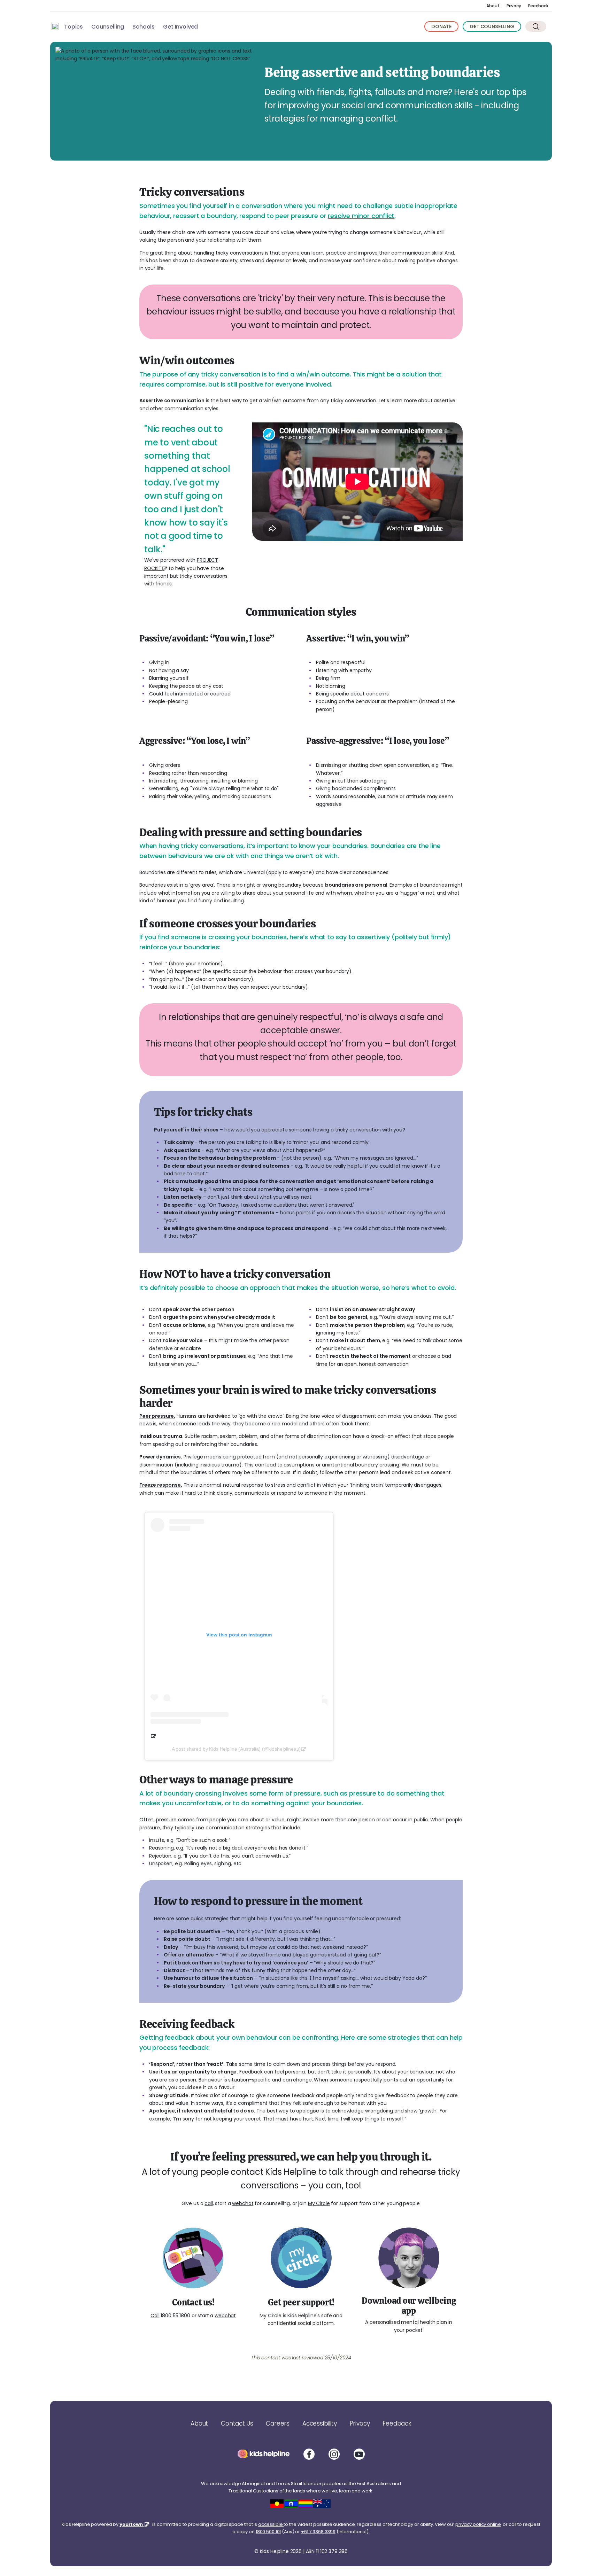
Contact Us (237, 2423)
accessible (271, 2524)
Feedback (538, 6)
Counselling (108, 27)
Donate (441, 26)
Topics (74, 27)
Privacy (514, 6)
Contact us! (193, 2302)
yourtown (132, 2524)
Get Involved (180, 27)
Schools (144, 27)
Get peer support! (301, 2302)
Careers (278, 2423)
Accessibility (320, 2423)
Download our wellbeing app (409, 2306)
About (493, 6)
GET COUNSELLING (492, 26)
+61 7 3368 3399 (318, 2532)
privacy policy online (478, 2524)
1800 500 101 (268, 2532)
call (209, 2203)
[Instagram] (334, 2454)
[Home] (55, 26)
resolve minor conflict (361, 216)
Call (155, 2316)
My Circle (319, 2203)
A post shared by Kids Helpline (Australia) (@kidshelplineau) (236, 1749)
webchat (243, 2203)
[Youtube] (359, 2454)
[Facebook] (309, 2454)
